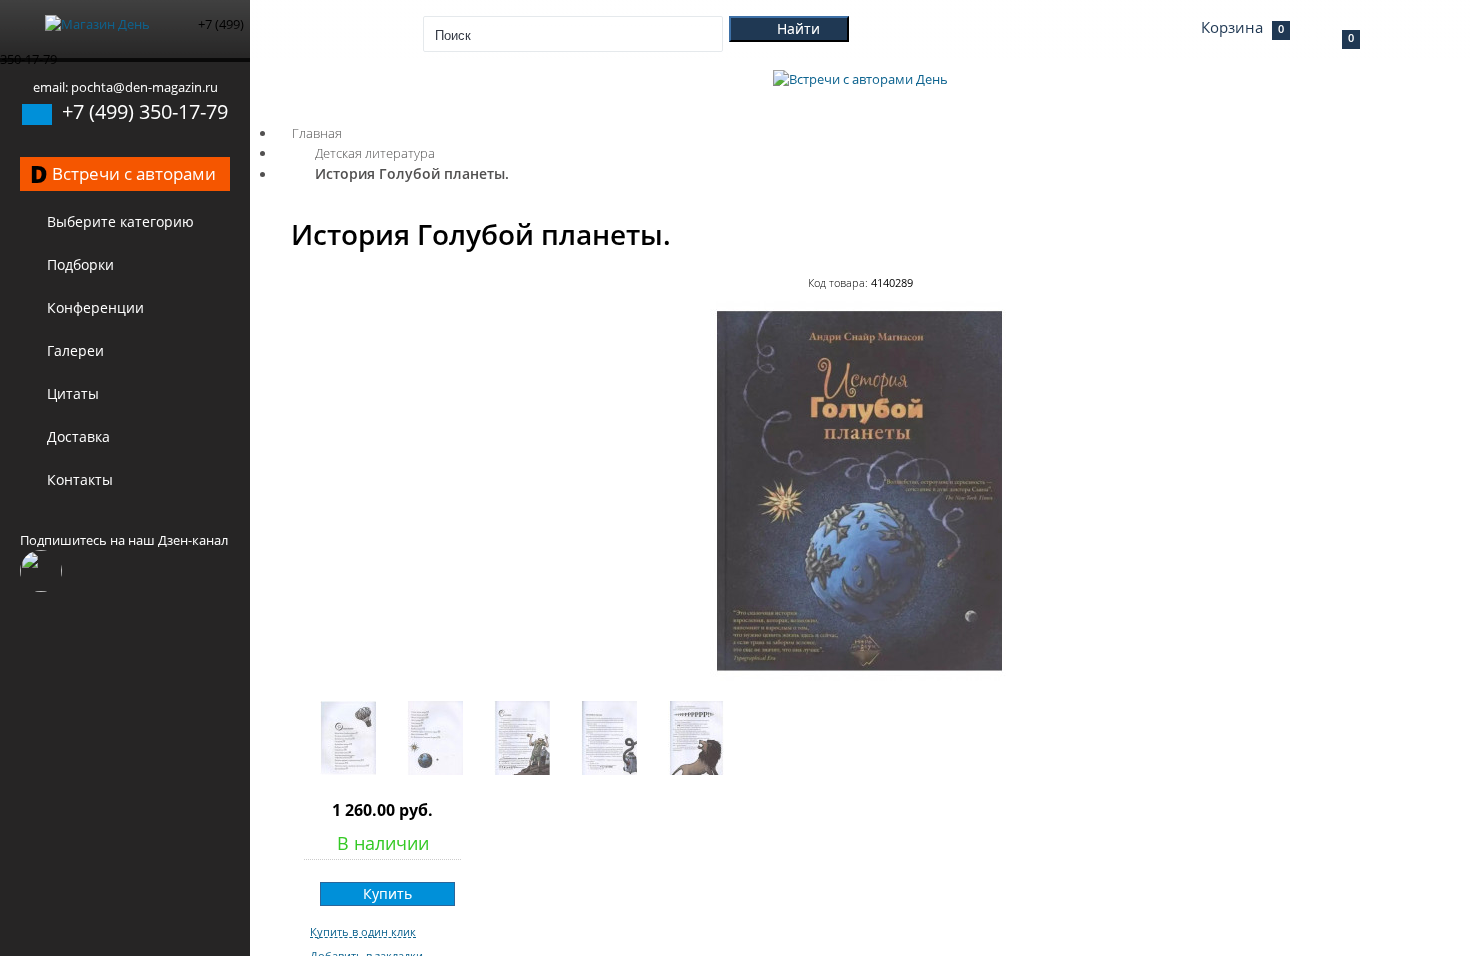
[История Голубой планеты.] (860, 676)
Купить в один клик (363, 932)
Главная (317, 133)
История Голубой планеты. (412, 173)
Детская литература (375, 153)
